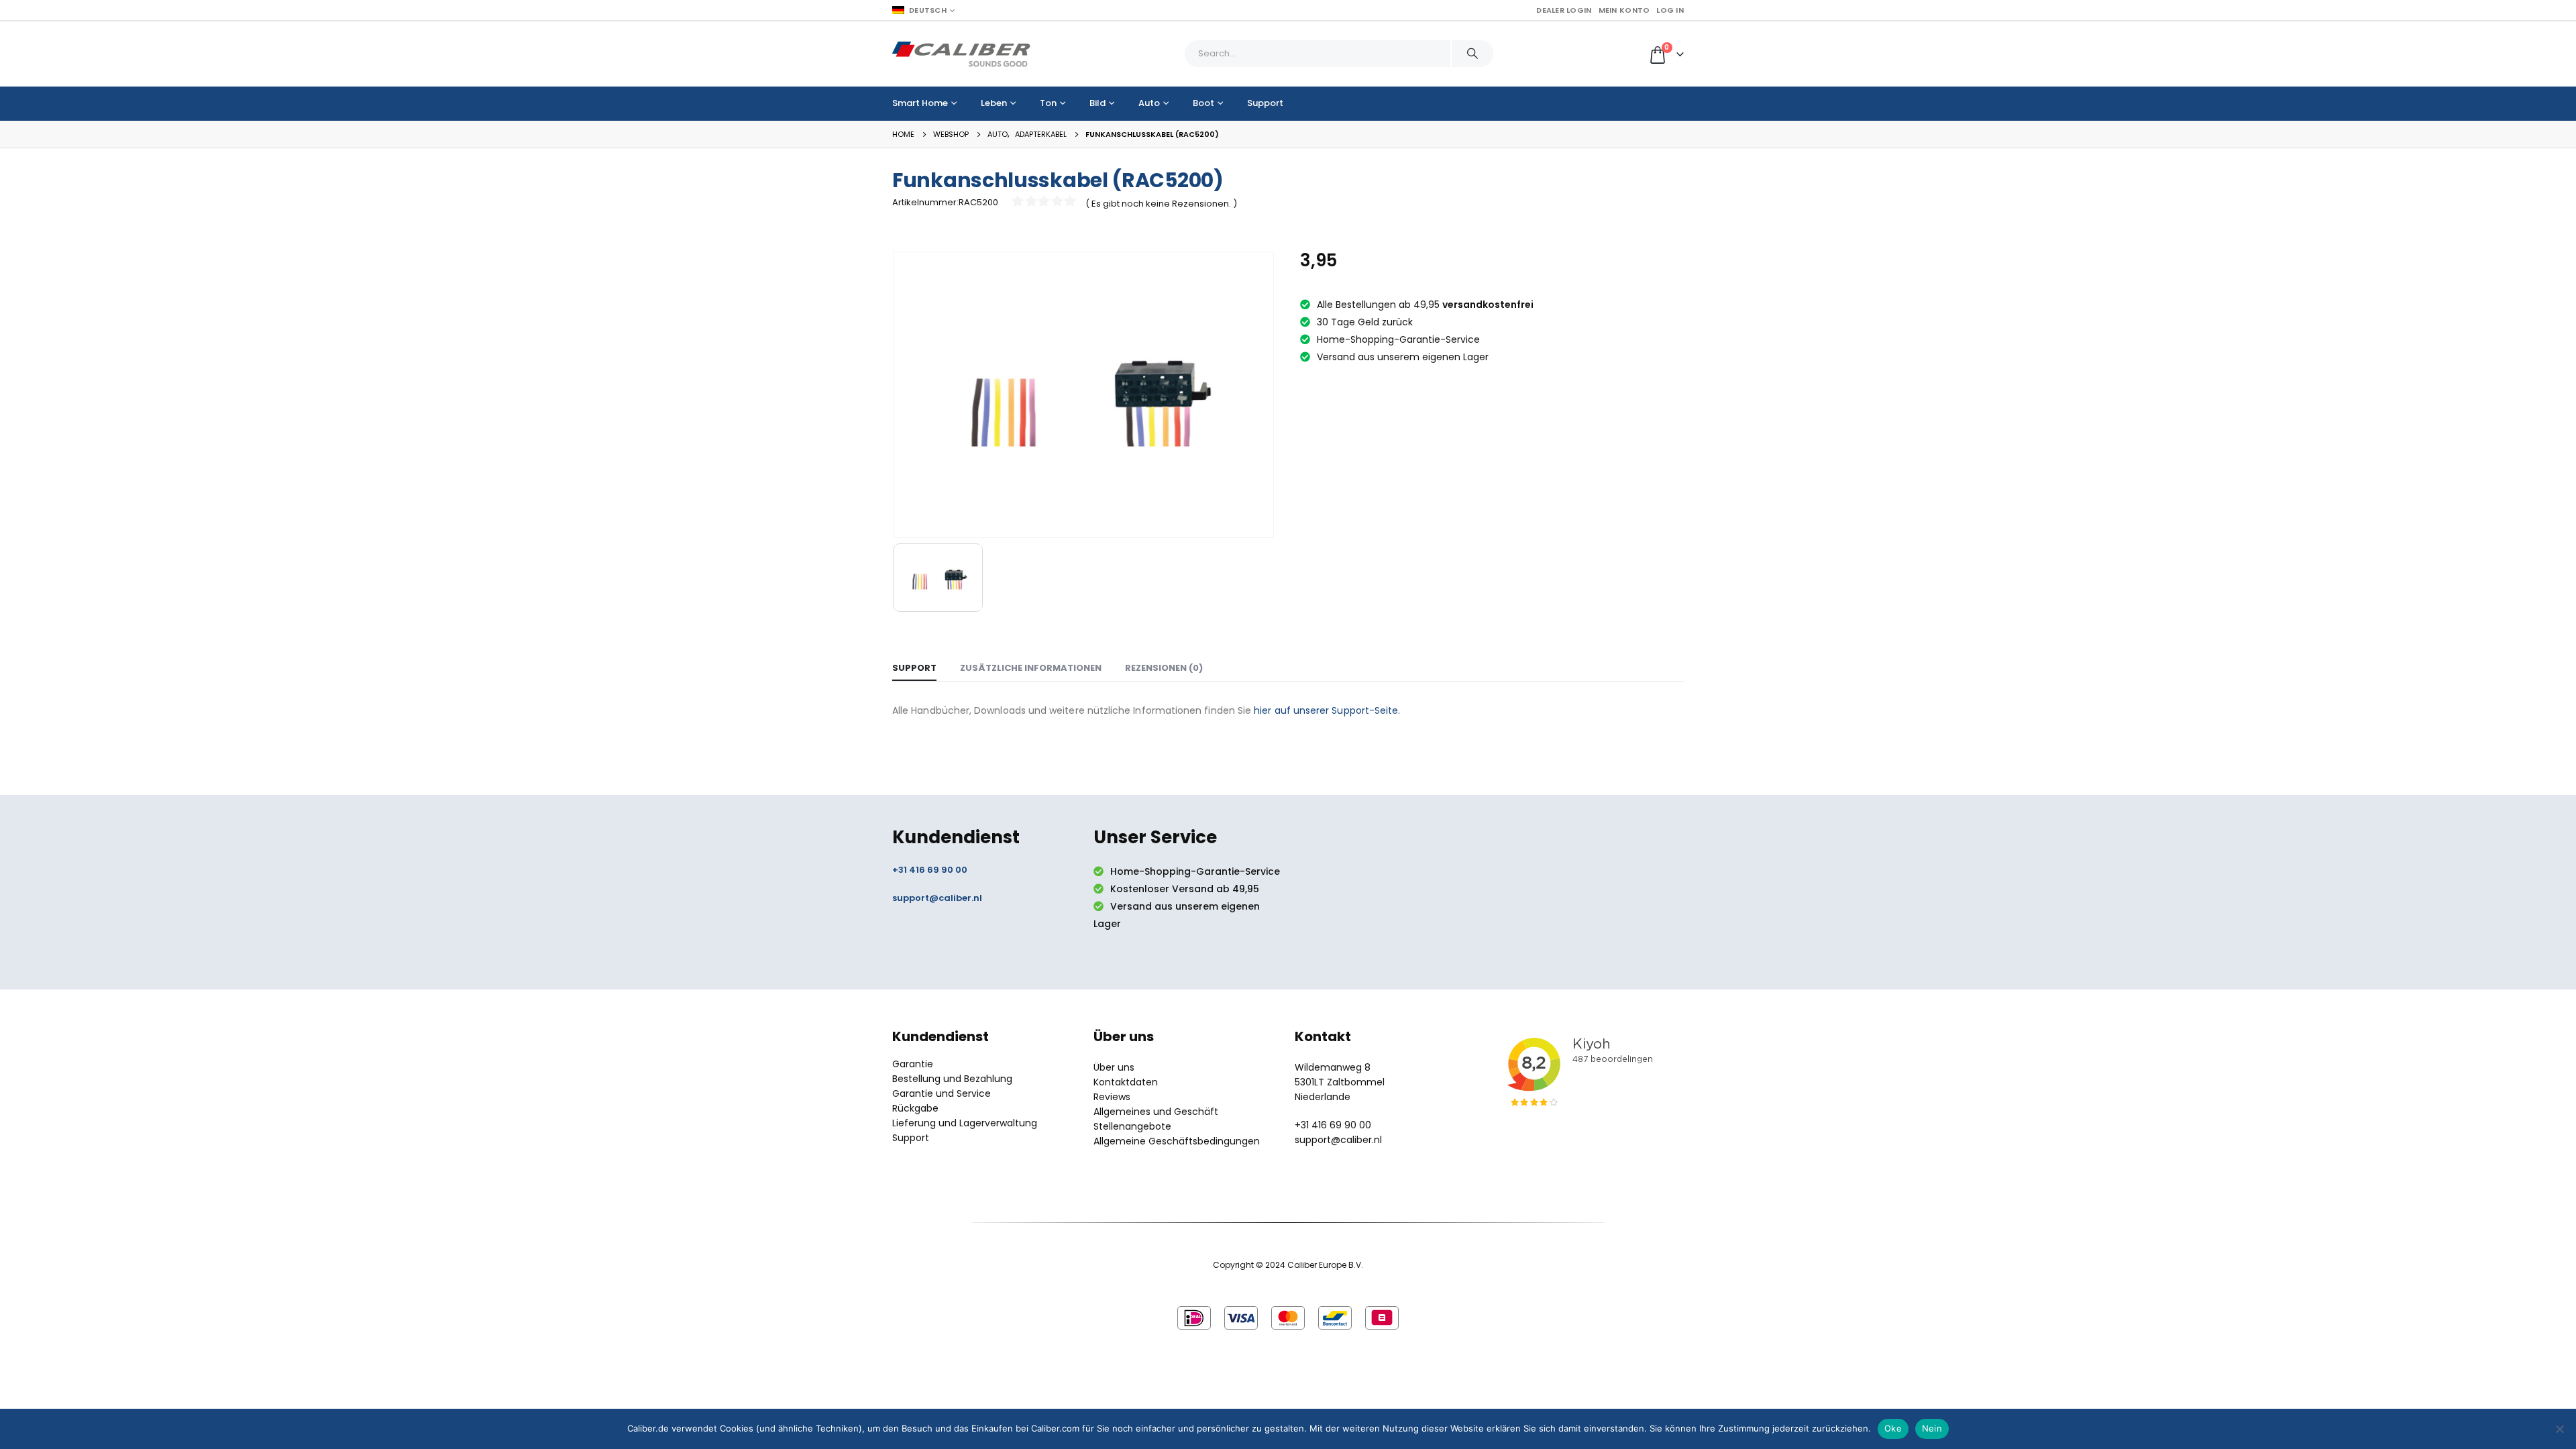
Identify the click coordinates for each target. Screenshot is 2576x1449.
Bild (1097, 103)
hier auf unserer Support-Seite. (1327, 710)
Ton (1048, 103)
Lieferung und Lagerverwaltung (965, 1123)
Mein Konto (1624, 10)
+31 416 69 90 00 (930, 870)
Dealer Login (1564, 10)
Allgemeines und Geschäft (1156, 1112)
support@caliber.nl (937, 898)
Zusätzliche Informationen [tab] (1031, 668)
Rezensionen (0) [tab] (1164, 668)
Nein (1932, 1428)
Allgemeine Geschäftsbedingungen (1177, 1141)
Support (1265, 103)
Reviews (1112, 1097)
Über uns (1114, 1067)
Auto (1149, 103)
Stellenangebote (1132, 1126)
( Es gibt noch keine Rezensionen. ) (1161, 204)
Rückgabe (915, 1108)
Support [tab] (914, 668)
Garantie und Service (942, 1093)
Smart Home (920, 103)
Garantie (913, 1064)
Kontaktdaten (1126, 1082)
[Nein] (2559, 1429)
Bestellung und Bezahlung (952, 1079)
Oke (1893, 1428)
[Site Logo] (961, 54)
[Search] (1472, 54)
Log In (1670, 10)
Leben (994, 103)
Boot (1203, 103)
